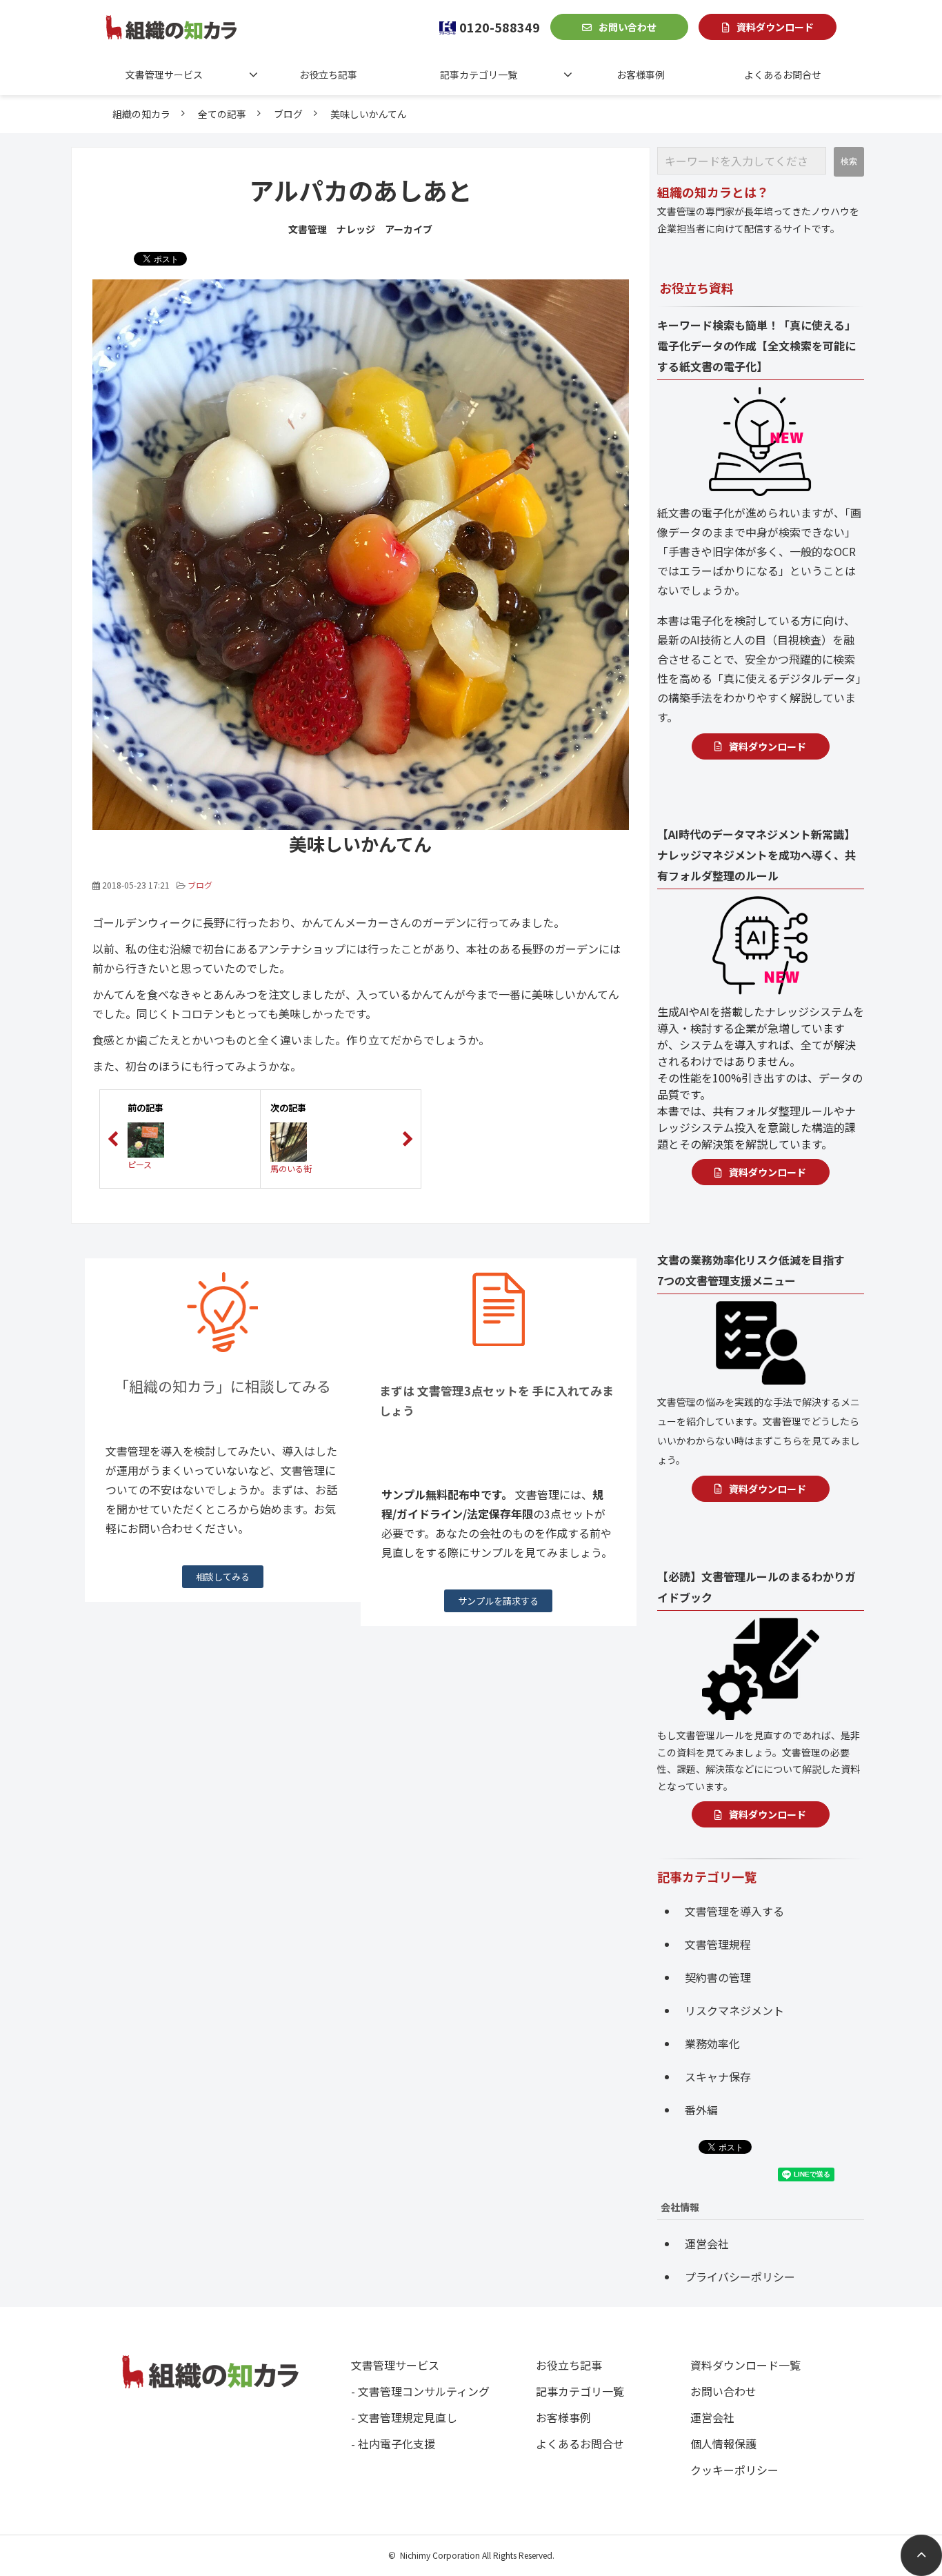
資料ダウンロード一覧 (745, 2365)
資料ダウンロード (775, 27)
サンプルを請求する (498, 1601)
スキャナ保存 (718, 2077)
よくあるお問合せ (783, 75)
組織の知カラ (141, 114)
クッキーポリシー (734, 2470)
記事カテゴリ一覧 (479, 75)
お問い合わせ (628, 27)
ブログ (288, 114)
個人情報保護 (723, 2444)
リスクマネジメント (734, 2010)
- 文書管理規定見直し (404, 2417)
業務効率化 (712, 2043)
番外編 (701, 2110)
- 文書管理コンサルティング (420, 2391)
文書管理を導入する (734, 1911)
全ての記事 (222, 114)
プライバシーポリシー (740, 2277)
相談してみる (223, 1577)
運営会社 (707, 2243)
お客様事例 (641, 75)
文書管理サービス (164, 75)
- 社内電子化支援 (393, 2444)
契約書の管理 (718, 1977)
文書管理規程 (718, 1944)
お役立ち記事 (328, 75)
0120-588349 (500, 27)
